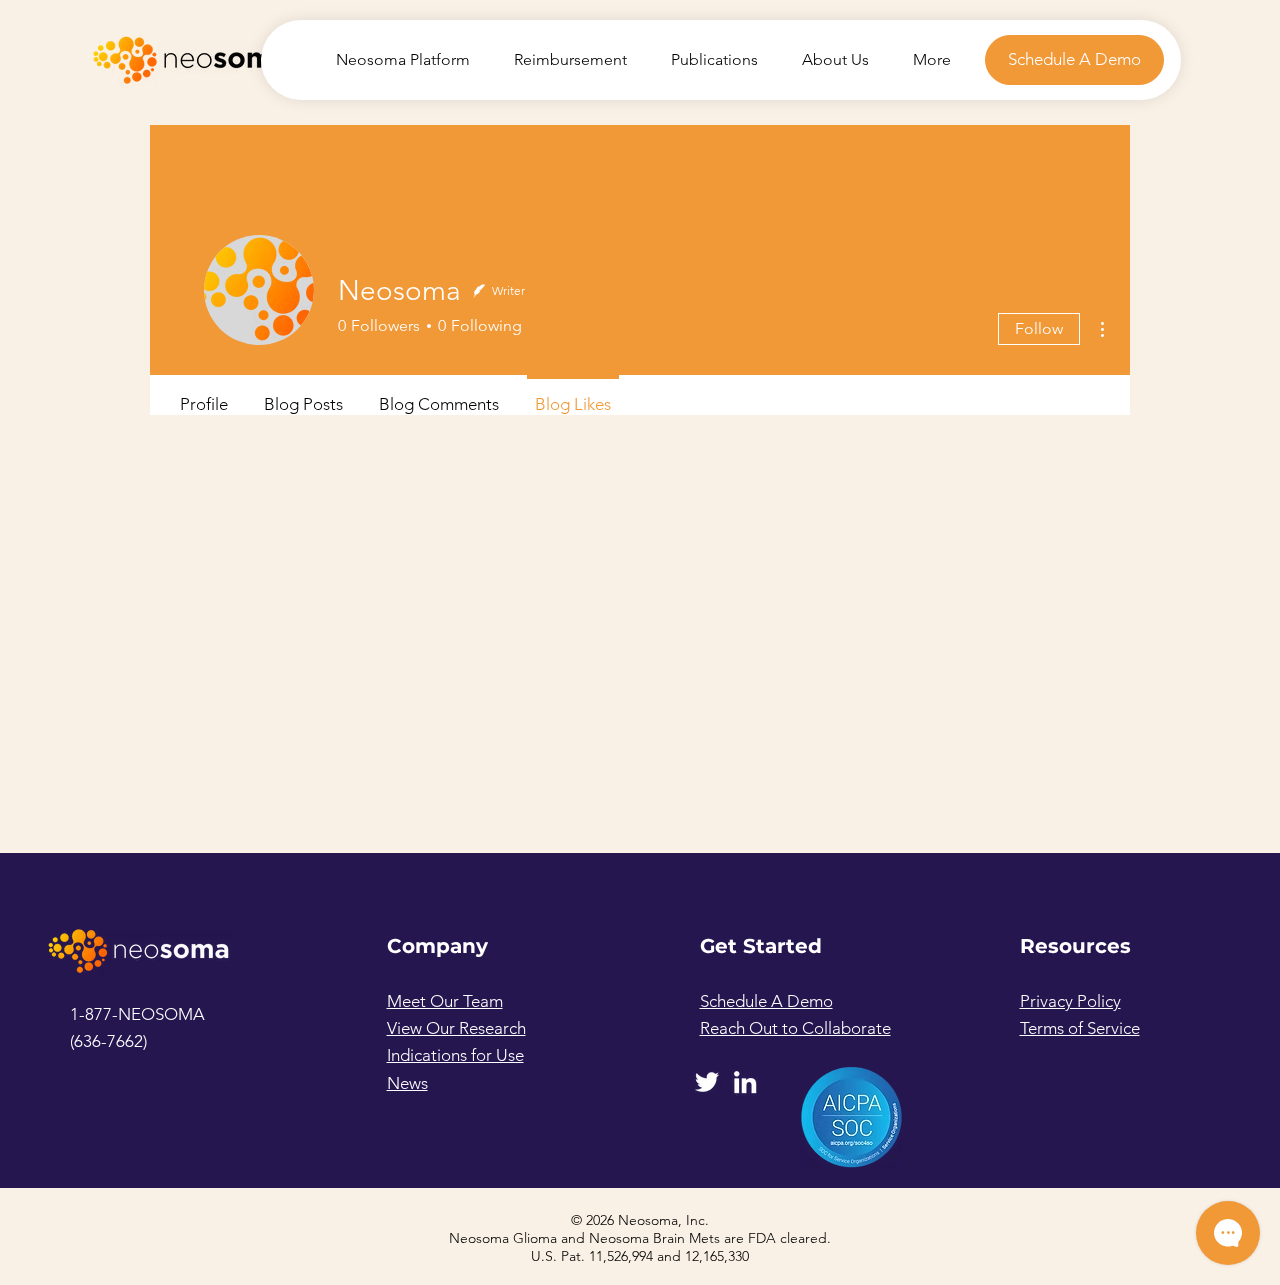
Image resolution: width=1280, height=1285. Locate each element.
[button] (1074, 60)
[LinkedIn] (745, 1082)
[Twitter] (707, 1082)
